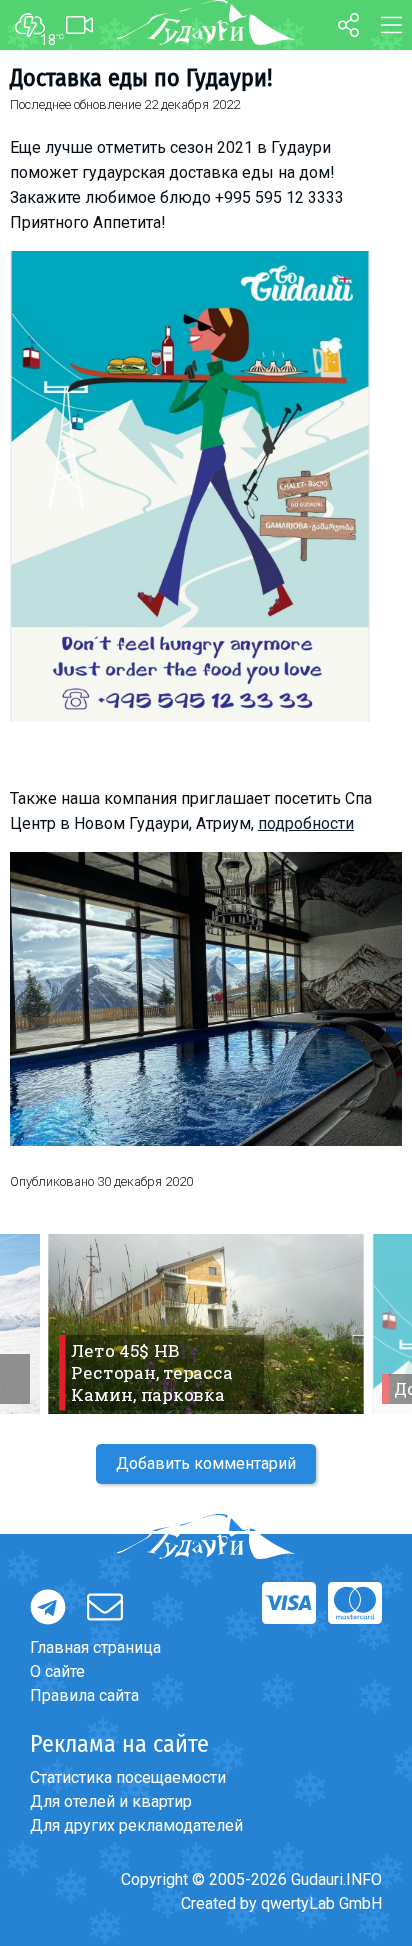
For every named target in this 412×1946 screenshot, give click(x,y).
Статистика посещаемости (128, 1777)
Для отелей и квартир (111, 1801)
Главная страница (95, 1647)
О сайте (57, 1671)
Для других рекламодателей (136, 1825)
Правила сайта (84, 1695)
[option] (206, 1324)
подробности (306, 823)
